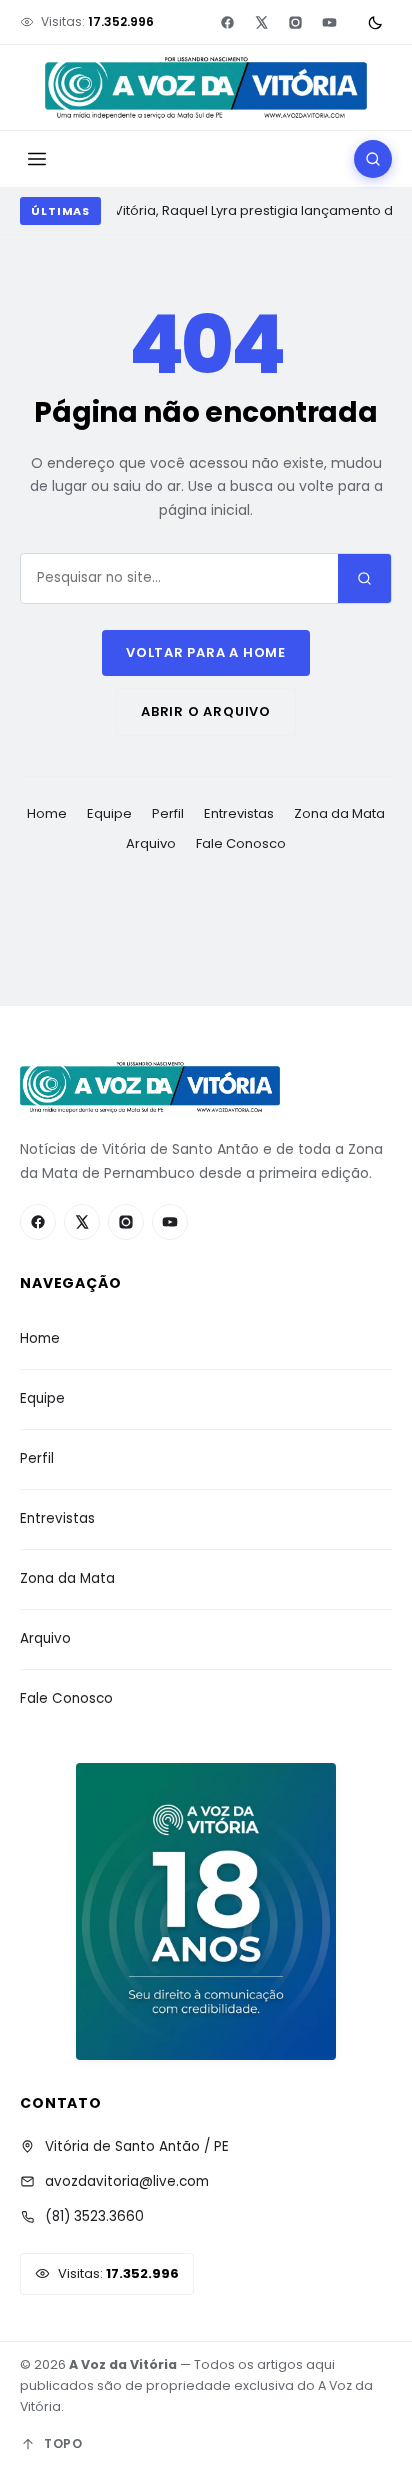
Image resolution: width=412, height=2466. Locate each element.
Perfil (168, 813)
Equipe (109, 813)
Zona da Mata (339, 813)
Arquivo (151, 843)
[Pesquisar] (373, 159)
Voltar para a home (206, 652)
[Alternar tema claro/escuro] (375, 22)
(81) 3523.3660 (94, 2216)
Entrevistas (239, 813)
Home (47, 813)
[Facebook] (227, 22)
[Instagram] (295, 22)
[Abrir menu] (37, 159)
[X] (261, 22)
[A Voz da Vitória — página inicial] (205, 88)
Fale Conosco (241, 843)
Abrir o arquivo (206, 711)
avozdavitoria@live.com (127, 2181)
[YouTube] (329, 22)
